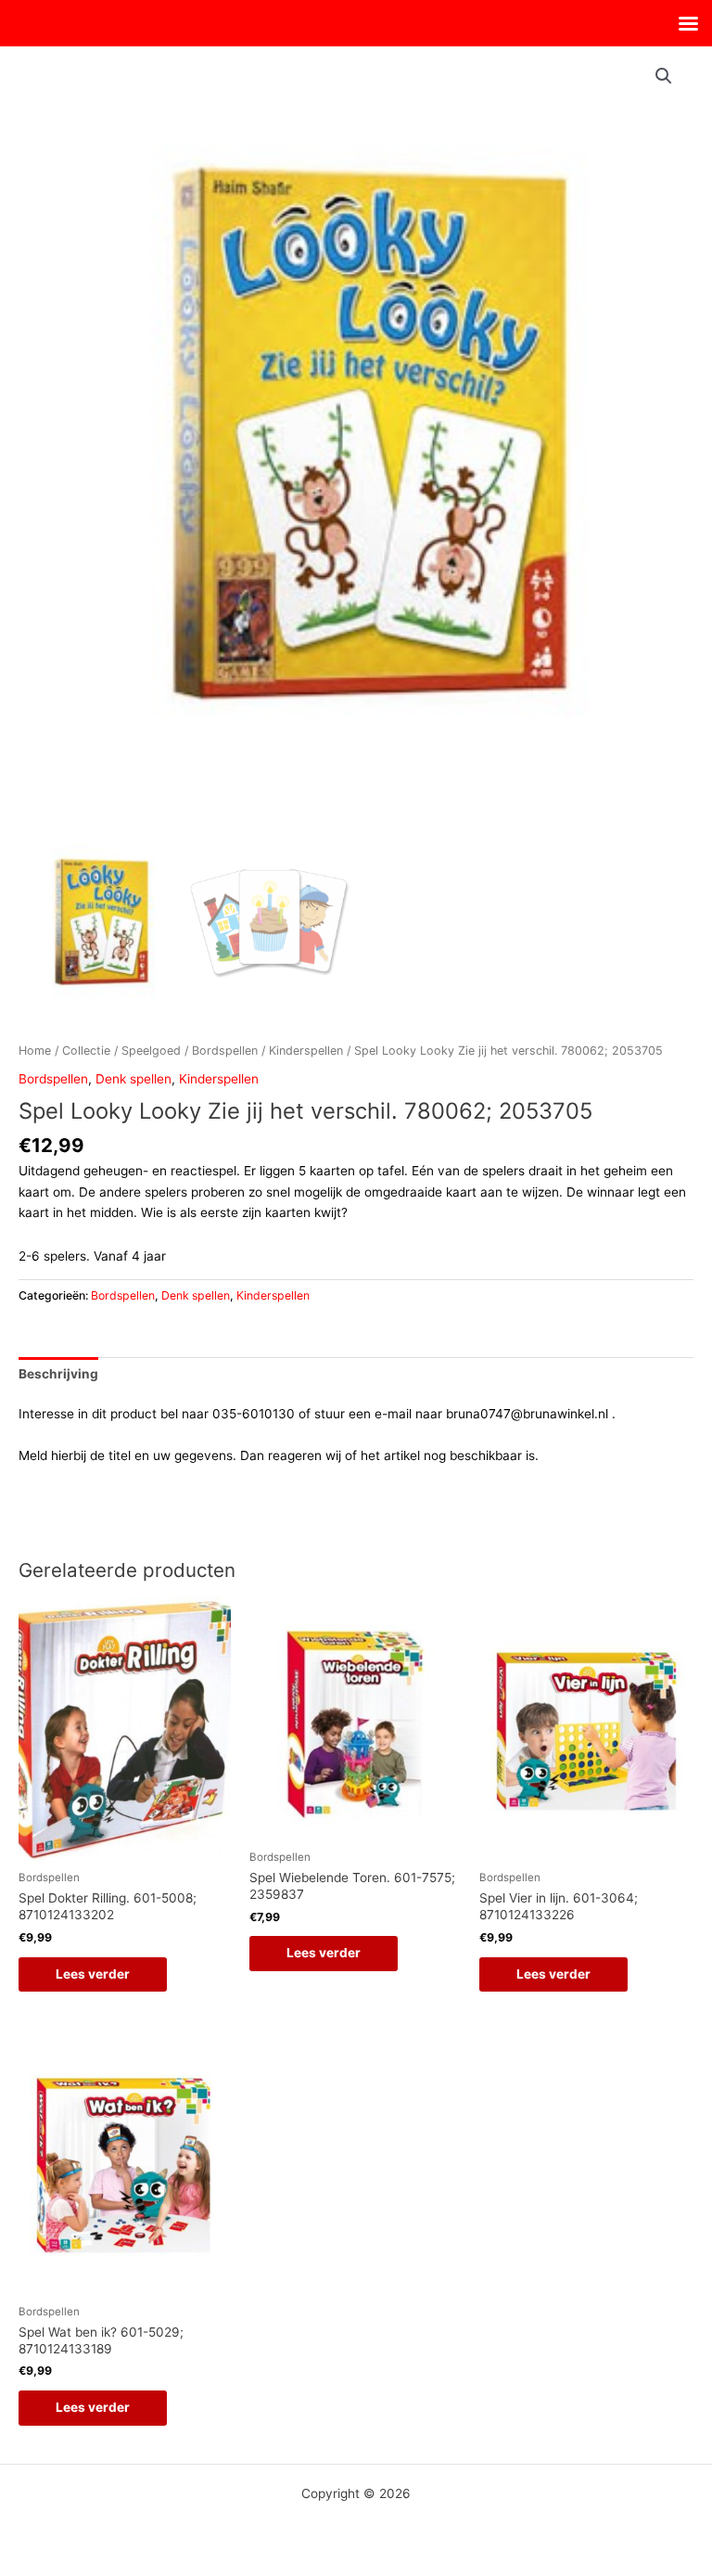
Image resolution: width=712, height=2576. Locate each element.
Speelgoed (151, 1051)
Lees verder (93, 1974)
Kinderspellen (306, 1051)
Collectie (86, 1051)
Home (35, 1051)
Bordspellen (225, 1051)
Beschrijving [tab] (58, 1374)
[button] (664, 76)
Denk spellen (133, 1079)
